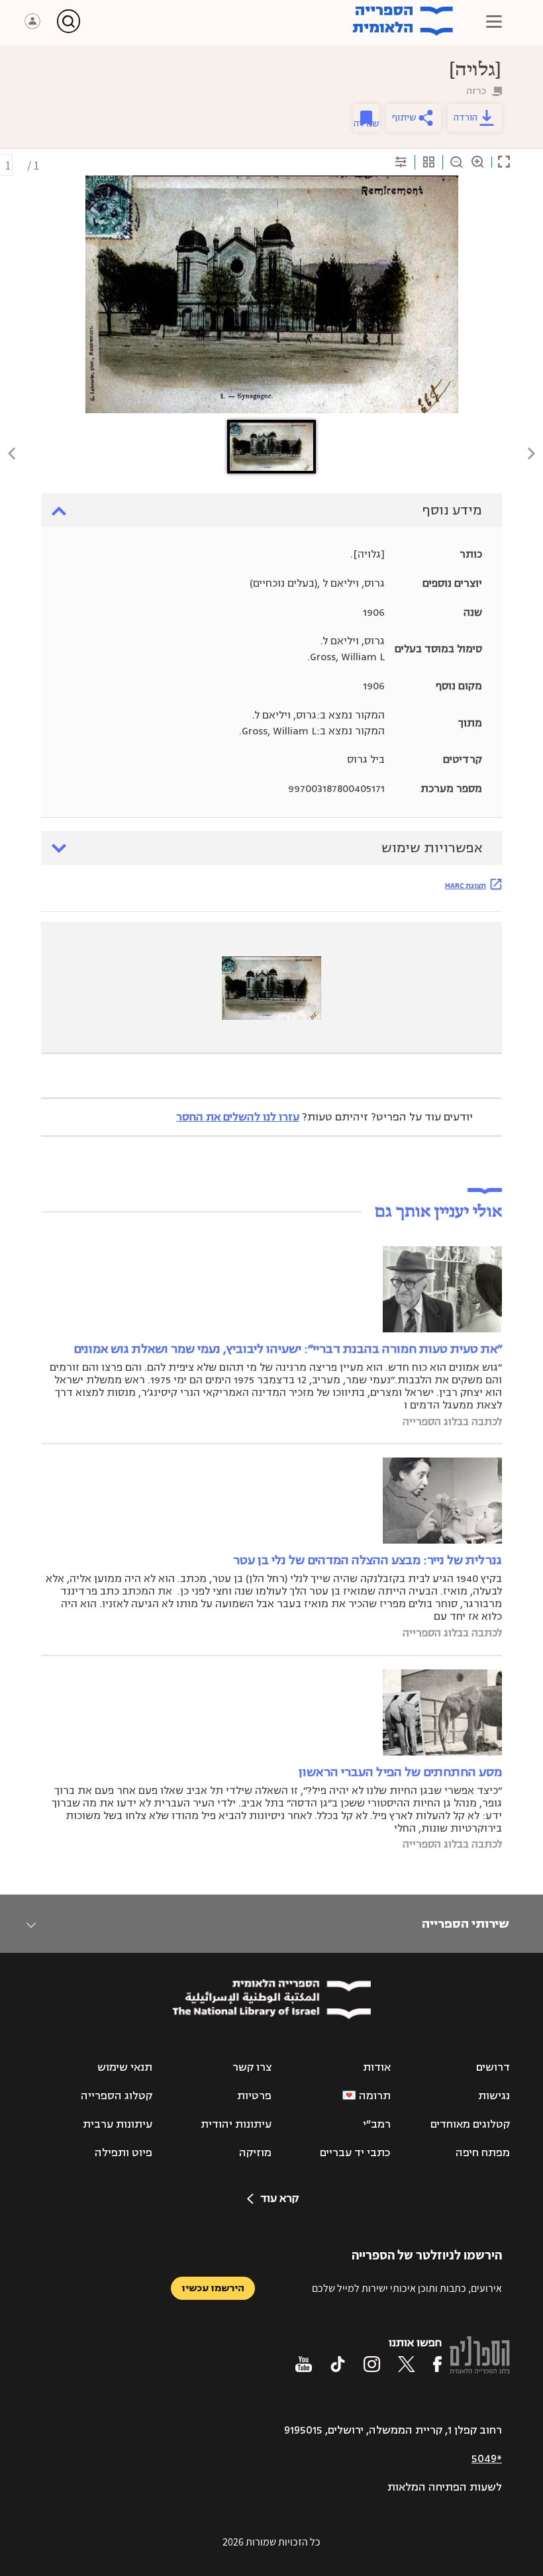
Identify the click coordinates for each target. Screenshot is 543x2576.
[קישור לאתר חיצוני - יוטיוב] (304, 2364)
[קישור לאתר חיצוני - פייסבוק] (437, 2364)
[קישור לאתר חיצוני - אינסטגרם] (372, 2364)
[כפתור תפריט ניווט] (494, 21)
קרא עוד (279, 2199)
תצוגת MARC (466, 885)
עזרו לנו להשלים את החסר (238, 1117)
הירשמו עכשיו (213, 2288)
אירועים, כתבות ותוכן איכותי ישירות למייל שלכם (407, 2288)
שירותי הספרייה (465, 1924)
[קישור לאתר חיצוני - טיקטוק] (338, 2364)
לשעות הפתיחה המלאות (445, 2487)
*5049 (487, 2459)
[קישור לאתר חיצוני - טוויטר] (407, 2364)
